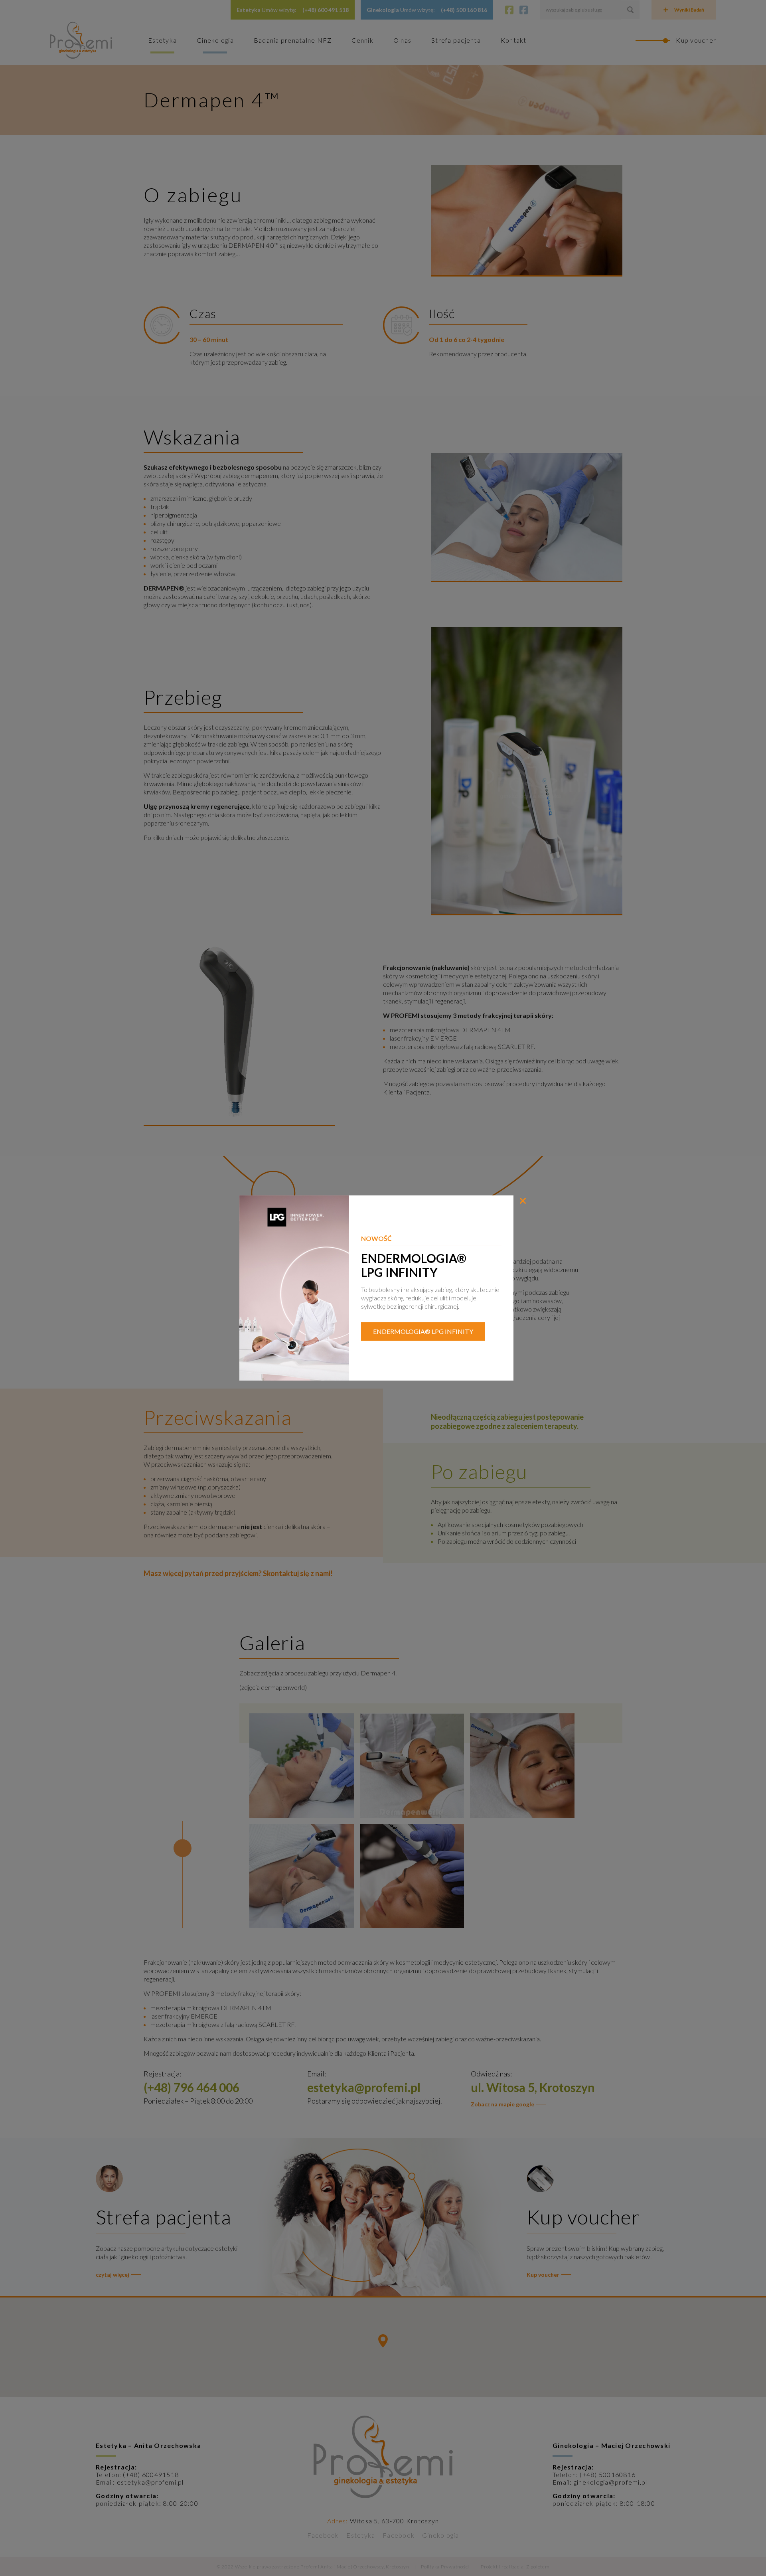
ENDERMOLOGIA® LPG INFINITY (423, 1331)
